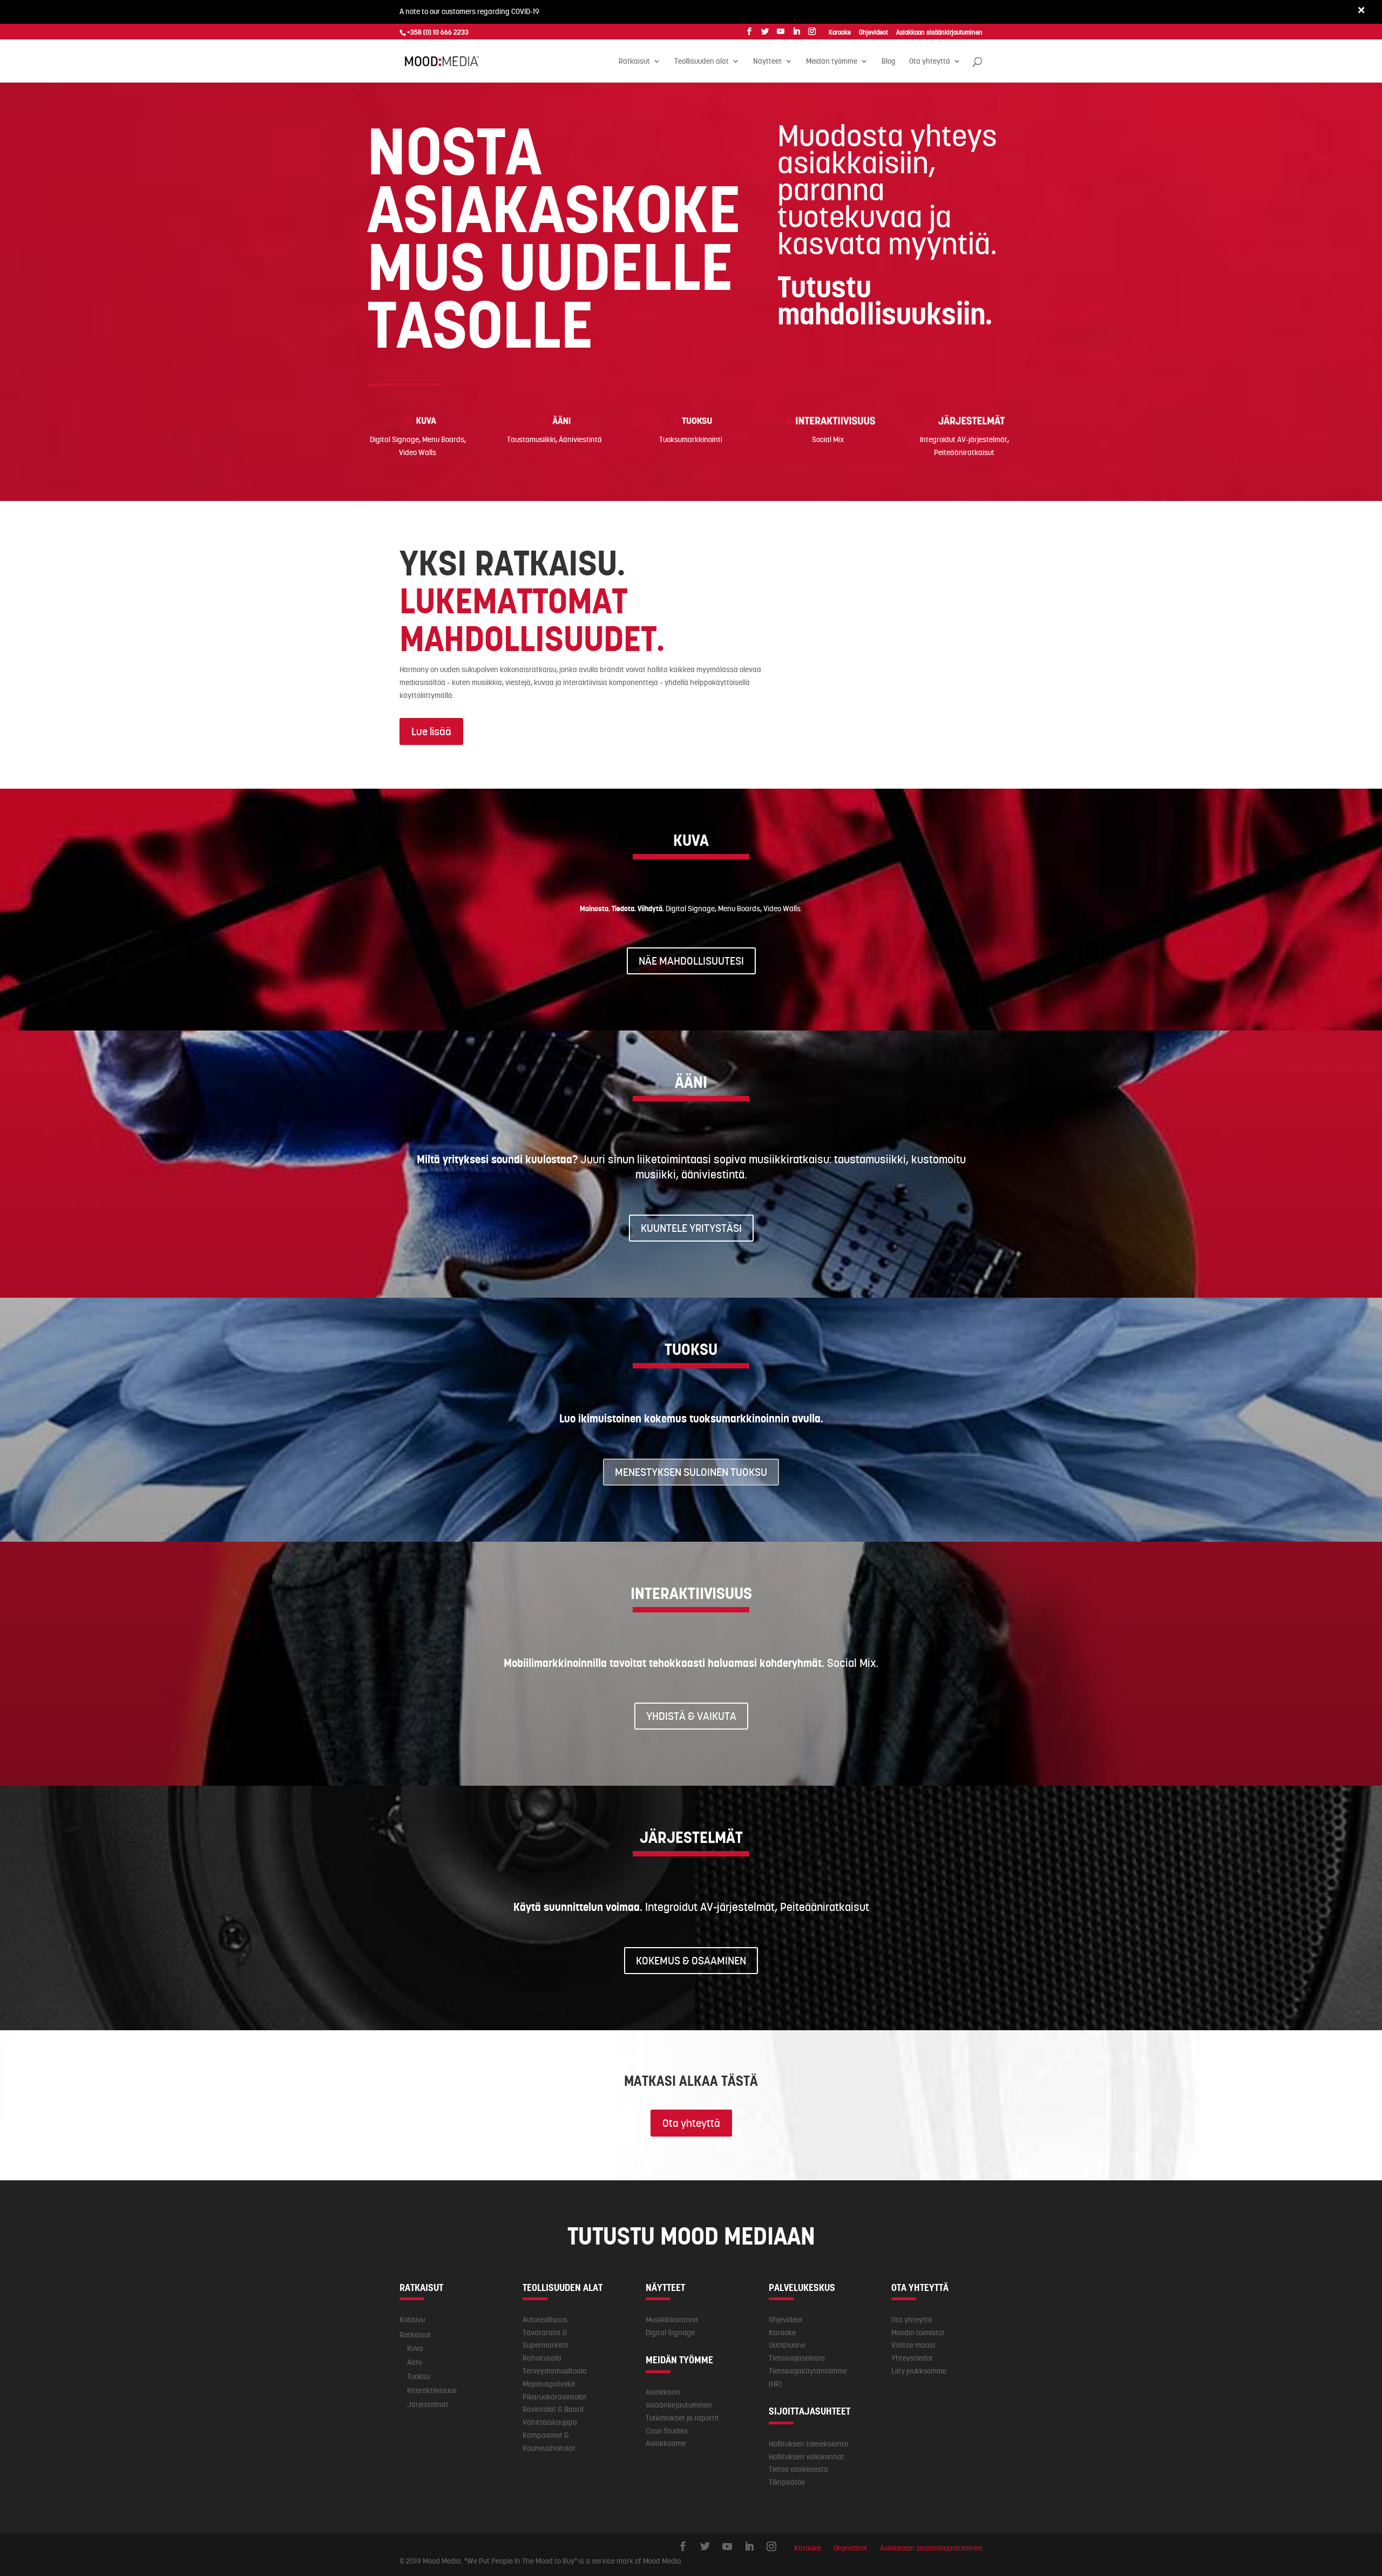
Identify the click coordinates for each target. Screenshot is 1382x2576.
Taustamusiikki (531, 439)
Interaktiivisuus (432, 2390)
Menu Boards (443, 439)
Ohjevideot (786, 2320)
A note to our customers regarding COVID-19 (469, 11)
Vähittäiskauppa (550, 2422)
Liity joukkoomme (919, 2371)
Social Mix (828, 439)
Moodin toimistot (918, 2333)
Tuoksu (418, 2376)
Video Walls (418, 452)
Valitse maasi (913, 2345)
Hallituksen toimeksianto (808, 2444)
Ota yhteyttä (691, 2123)
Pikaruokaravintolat (555, 2397)
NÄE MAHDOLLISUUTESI (691, 961)
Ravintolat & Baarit (553, 2409)
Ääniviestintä (580, 439)
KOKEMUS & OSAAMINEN (691, 1961)
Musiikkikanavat (672, 2320)
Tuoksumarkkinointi (691, 439)
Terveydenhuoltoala (555, 2371)
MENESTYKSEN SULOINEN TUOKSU (691, 1472)
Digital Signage (394, 439)
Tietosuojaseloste (797, 2358)
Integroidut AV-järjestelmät (964, 439)
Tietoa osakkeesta (798, 2469)
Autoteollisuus (545, 2320)
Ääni (414, 2362)
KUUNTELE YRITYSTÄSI (691, 1228)
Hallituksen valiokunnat (807, 2457)
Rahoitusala (542, 2358)
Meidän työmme (832, 62)
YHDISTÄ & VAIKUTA (691, 1716)
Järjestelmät (428, 2404)
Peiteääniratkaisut (964, 452)
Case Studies (667, 2431)
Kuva (415, 2348)
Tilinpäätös (787, 2482)
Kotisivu (412, 2320)
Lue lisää (431, 731)
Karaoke (782, 2333)
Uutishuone (787, 2345)
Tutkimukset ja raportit (682, 2418)
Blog (889, 62)
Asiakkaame (666, 2443)
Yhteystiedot (912, 2358)
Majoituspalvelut (549, 2384)
